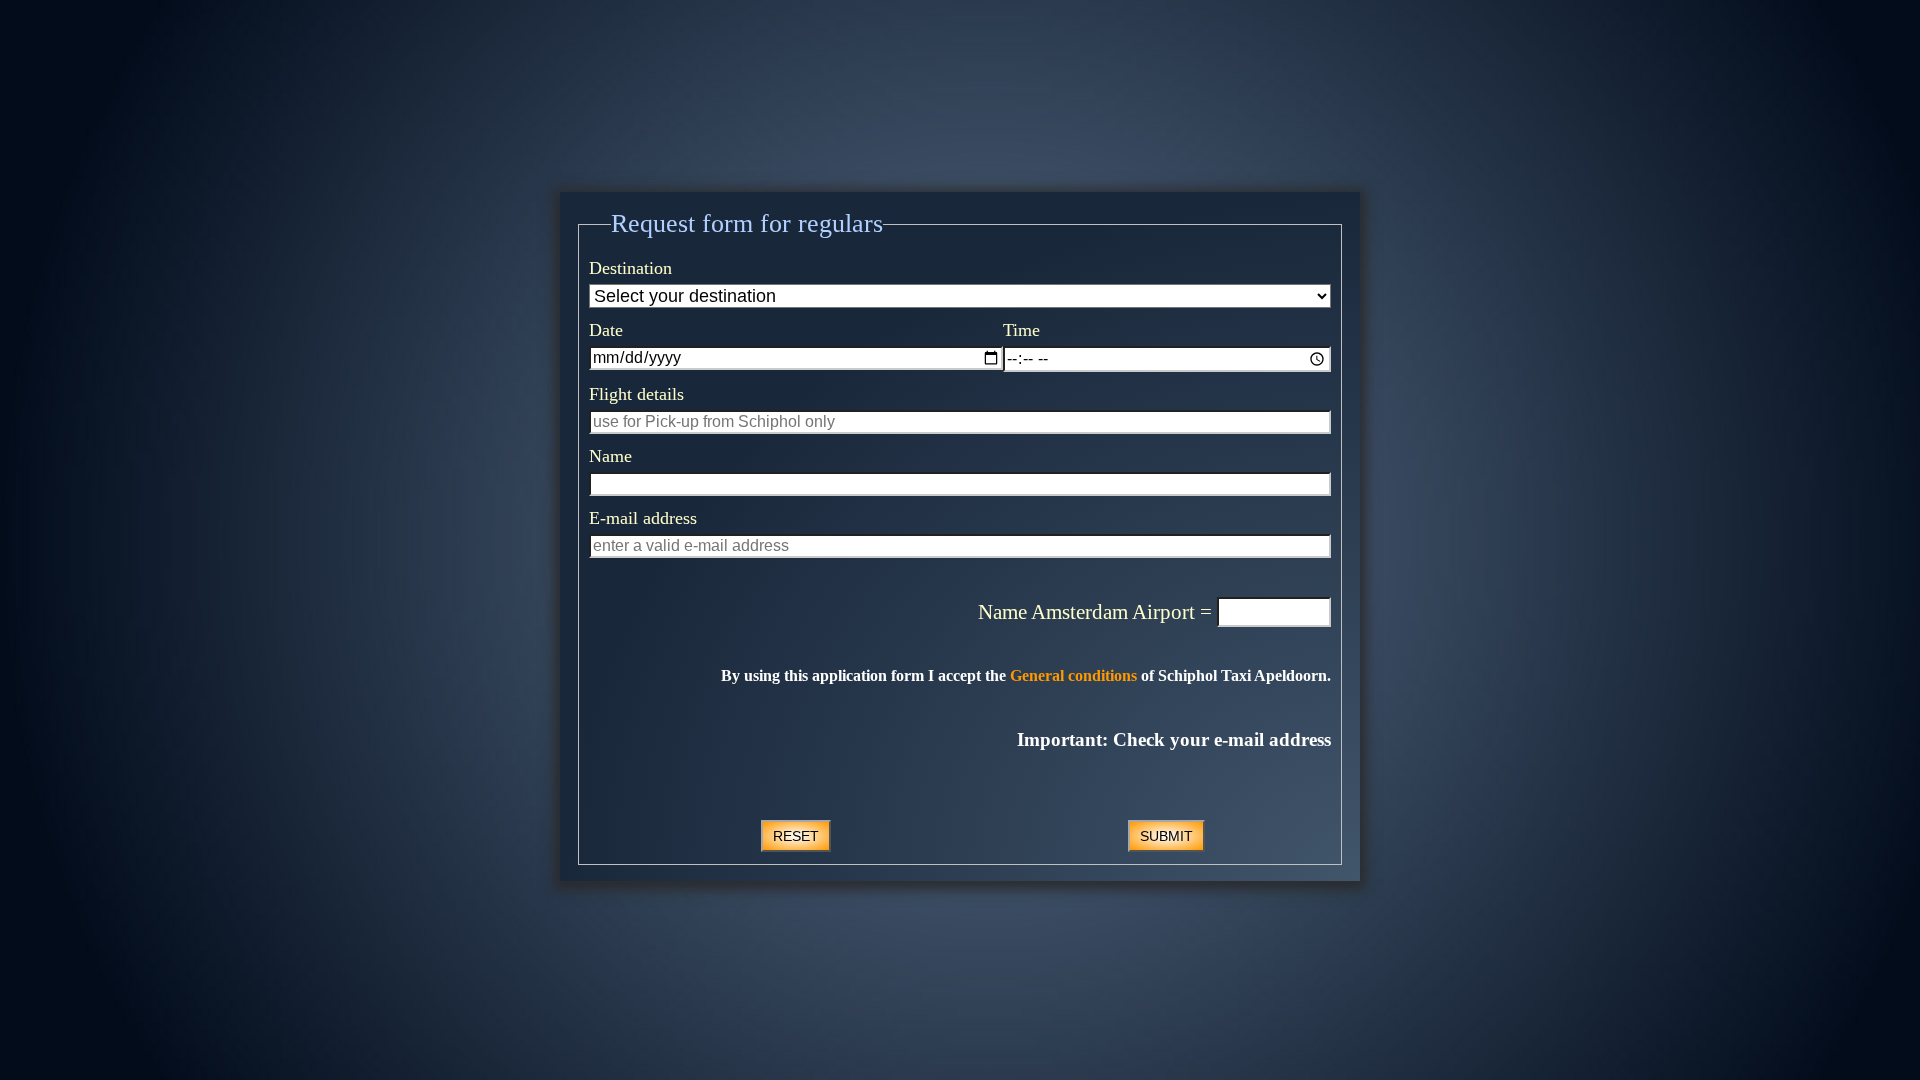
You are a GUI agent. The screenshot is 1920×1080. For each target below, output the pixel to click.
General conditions (1071, 675)
